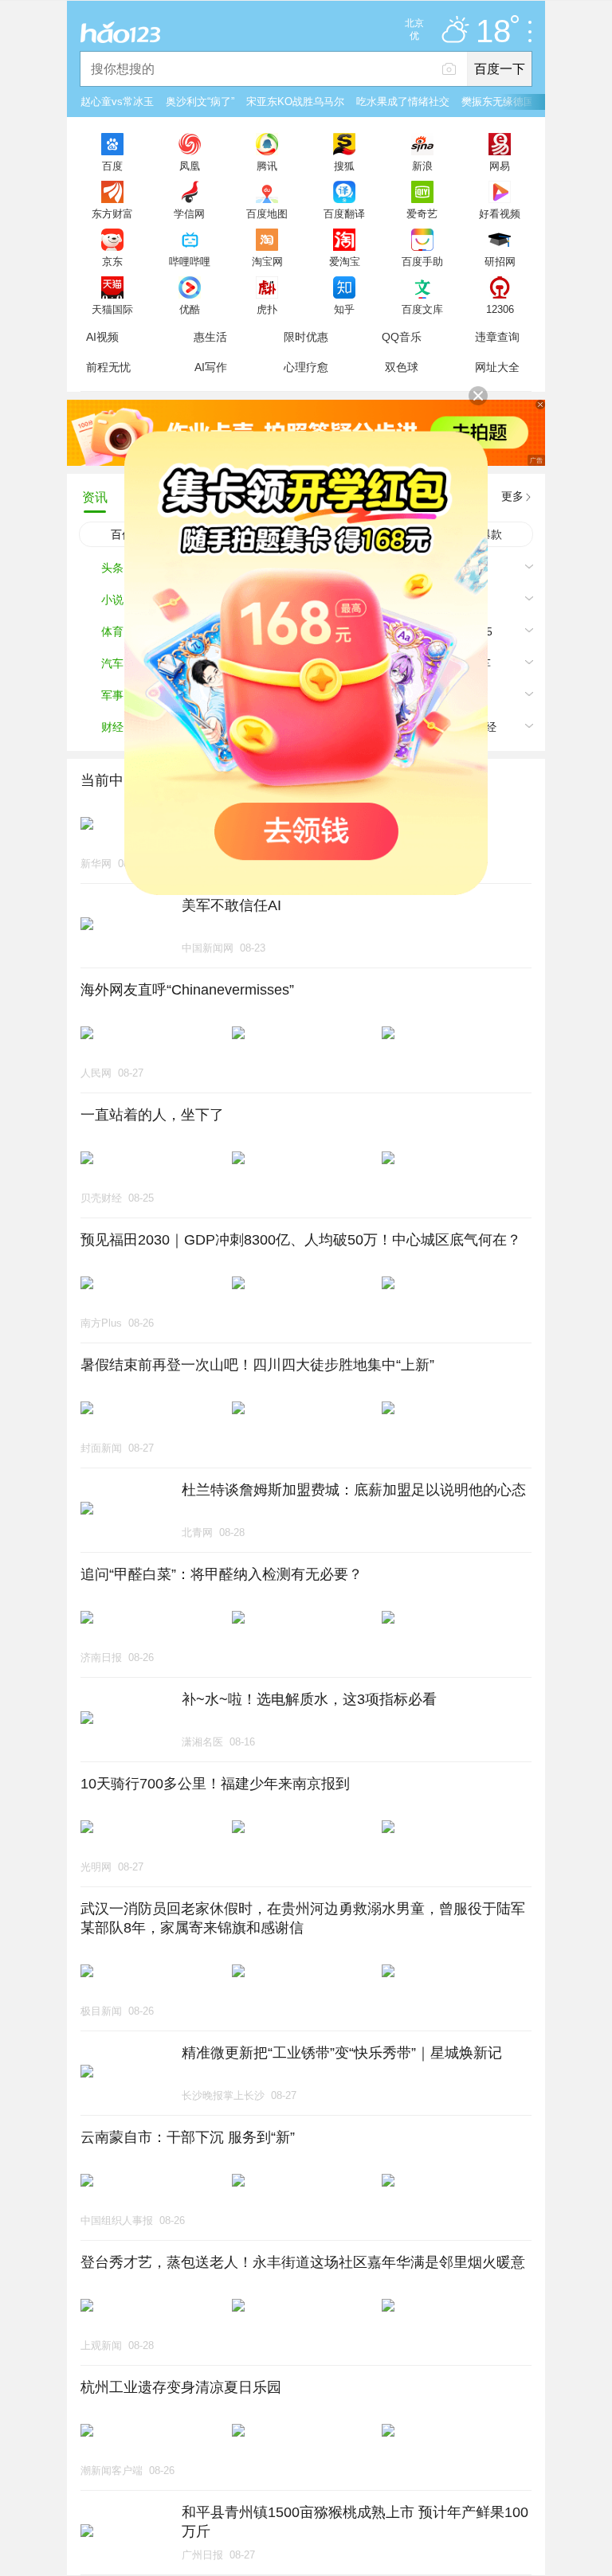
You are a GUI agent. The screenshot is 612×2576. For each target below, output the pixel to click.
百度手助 (422, 261)
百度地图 (267, 213)
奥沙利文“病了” (200, 102)
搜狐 (344, 166)
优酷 (190, 309)
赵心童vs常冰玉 (117, 102)
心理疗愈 (306, 367)
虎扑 (267, 309)
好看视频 (500, 213)
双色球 (402, 367)
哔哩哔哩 (190, 261)
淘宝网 (267, 261)
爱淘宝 (345, 261)
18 (493, 32)
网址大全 (497, 367)
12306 (500, 309)
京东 (112, 261)
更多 (512, 496)
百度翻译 (344, 213)
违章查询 (497, 337)
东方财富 (112, 213)
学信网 (189, 213)
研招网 (500, 261)
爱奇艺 (422, 213)
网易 (500, 166)
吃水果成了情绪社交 (403, 102)
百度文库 (422, 309)
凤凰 (190, 166)
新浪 (422, 166)
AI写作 (211, 367)
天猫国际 (112, 309)
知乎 (344, 309)
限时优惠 (306, 337)
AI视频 (102, 337)
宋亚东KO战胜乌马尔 (295, 102)
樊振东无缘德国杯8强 (511, 102)
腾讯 (267, 166)
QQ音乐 (402, 337)
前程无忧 (108, 367)
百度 (112, 166)
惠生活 (210, 337)
